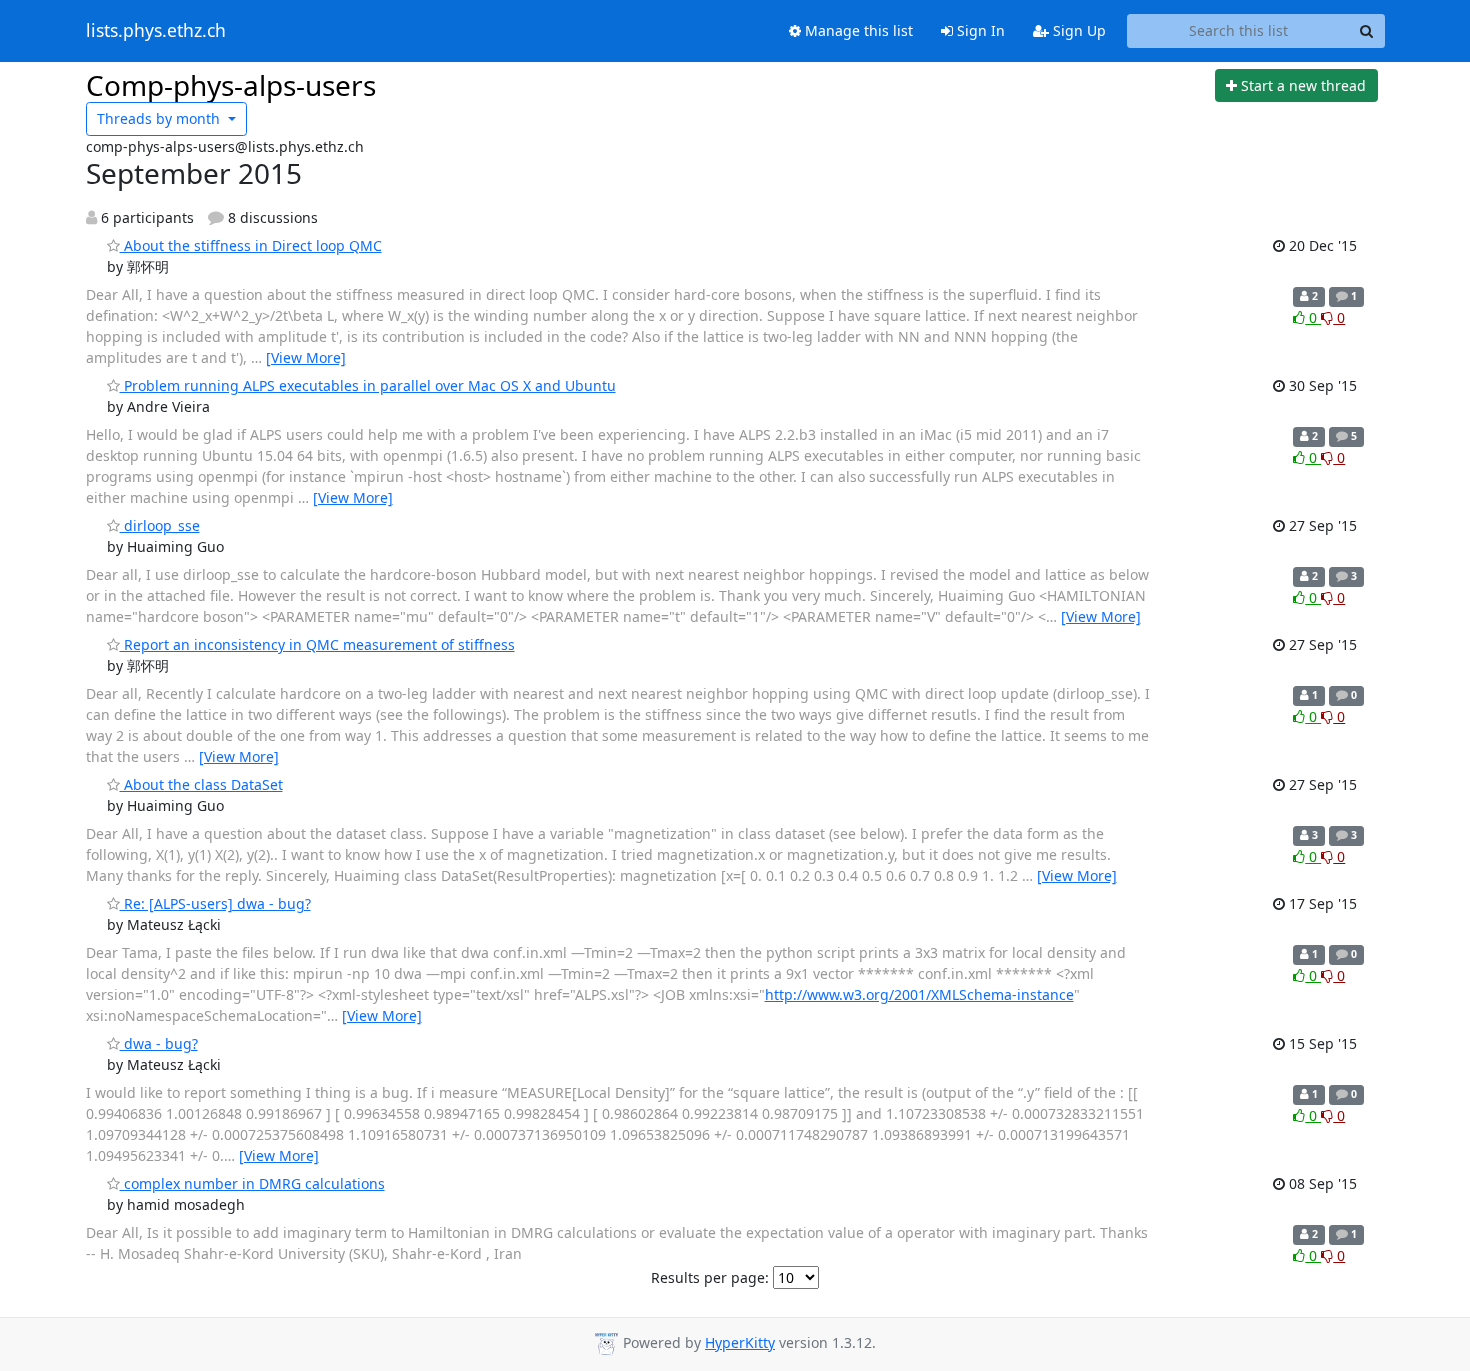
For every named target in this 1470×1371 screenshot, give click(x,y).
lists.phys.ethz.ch (156, 31)
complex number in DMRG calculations (252, 1183)
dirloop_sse (160, 525)
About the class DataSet (201, 784)
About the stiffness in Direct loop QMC (251, 245)
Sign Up (1077, 30)
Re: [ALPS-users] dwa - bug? (215, 903)
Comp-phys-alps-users (231, 85)
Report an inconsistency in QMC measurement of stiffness (317, 644)
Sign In (979, 30)
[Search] (1367, 31)
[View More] (306, 357)
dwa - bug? (159, 1043)
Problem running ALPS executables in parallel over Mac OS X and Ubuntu (368, 385)
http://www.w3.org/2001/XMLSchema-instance (919, 994)
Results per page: (710, 1277)
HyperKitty (740, 1342)
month (160, 118)
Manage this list (857, 30)
